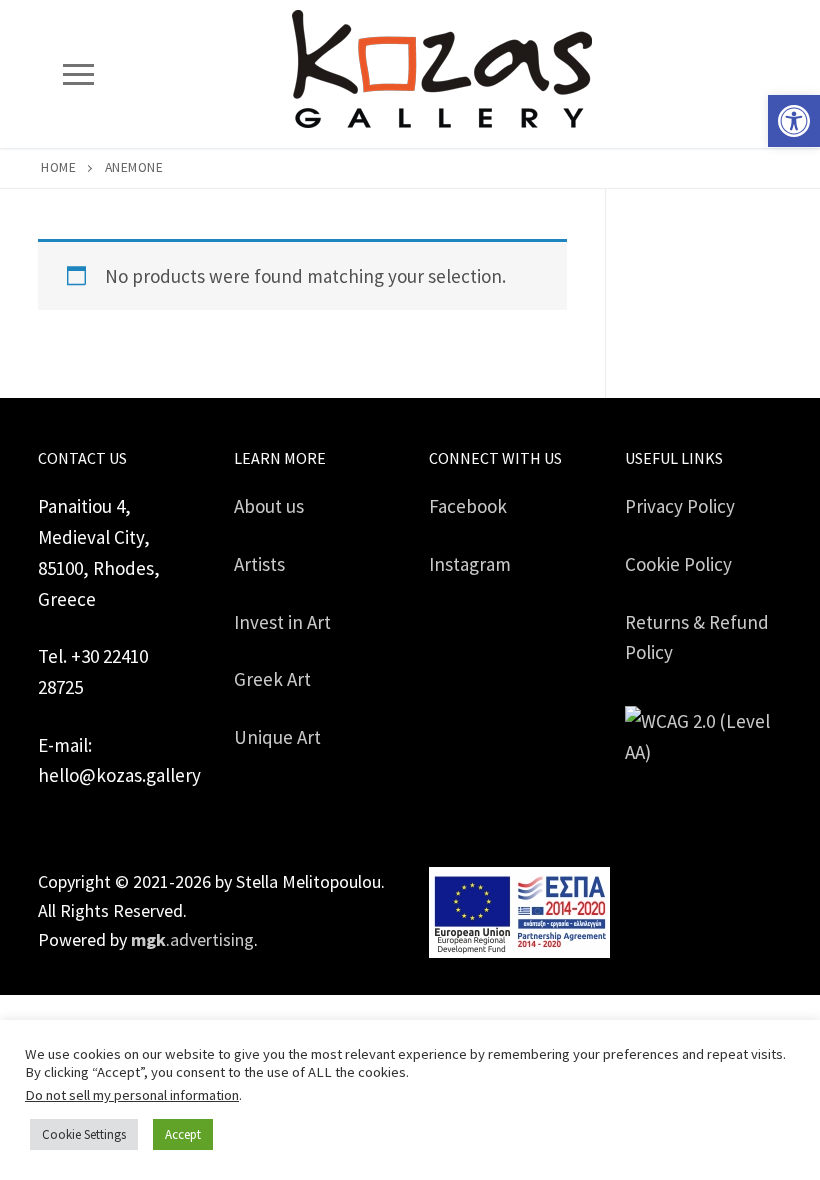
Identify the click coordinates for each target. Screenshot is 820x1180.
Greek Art (272, 679)
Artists (259, 564)
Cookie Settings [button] (84, 1134)
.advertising (192, 939)
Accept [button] (183, 1134)
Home (58, 167)
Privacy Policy (680, 506)
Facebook (468, 506)
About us (269, 506)
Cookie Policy (678, 564)
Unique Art (277, 737)
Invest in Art (282, 622)
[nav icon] (78, 73)
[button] (794, 121)
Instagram (470, 564)
